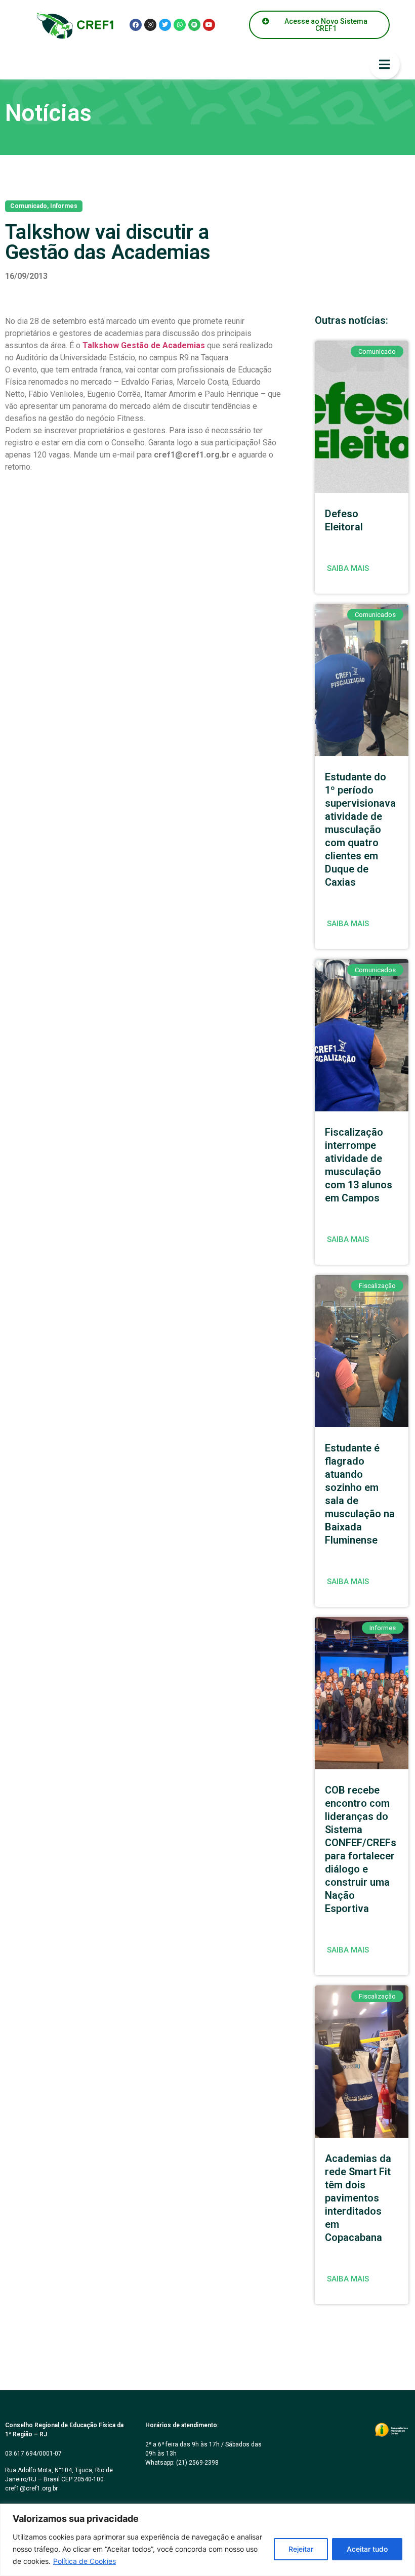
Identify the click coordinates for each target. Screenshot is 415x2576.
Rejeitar (301, 2549)
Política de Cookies (85, 2561)
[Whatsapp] (180, 25)
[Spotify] (194, 25)
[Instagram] (150, 25)
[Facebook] (136, 25)
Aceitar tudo (367, 2549)
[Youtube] (209, 25)
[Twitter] (165, 25)
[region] (207, 2540)
